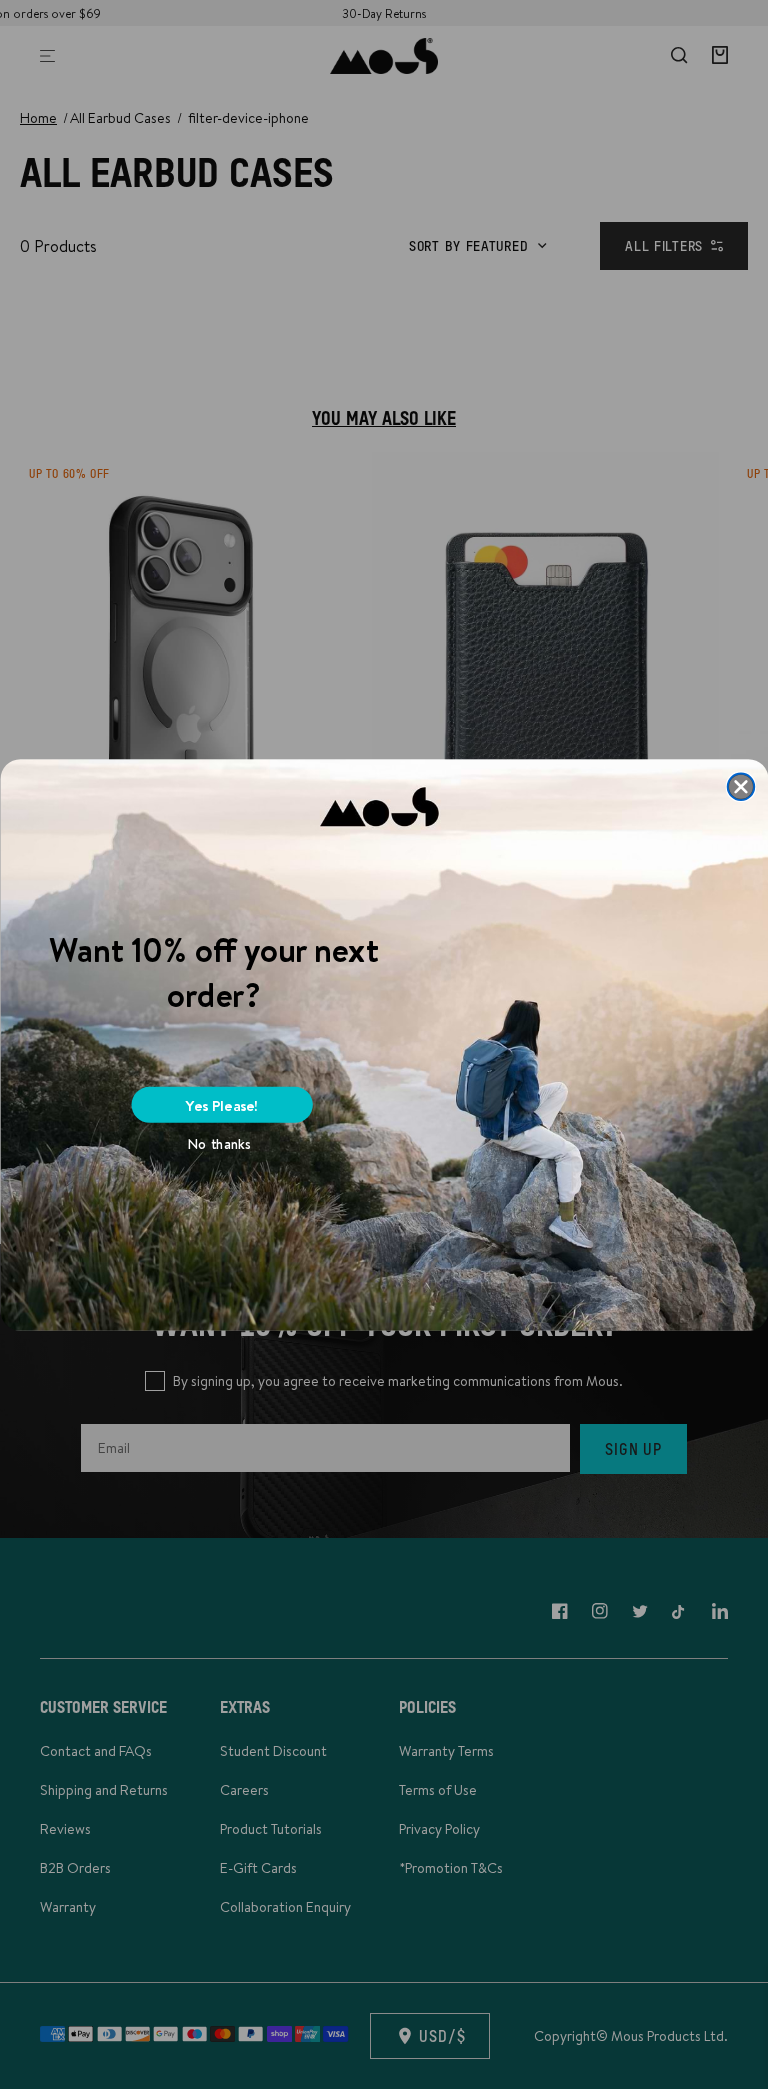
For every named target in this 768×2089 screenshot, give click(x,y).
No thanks (219, 1144)
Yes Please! (222, 1104)
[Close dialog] (740, 786)
